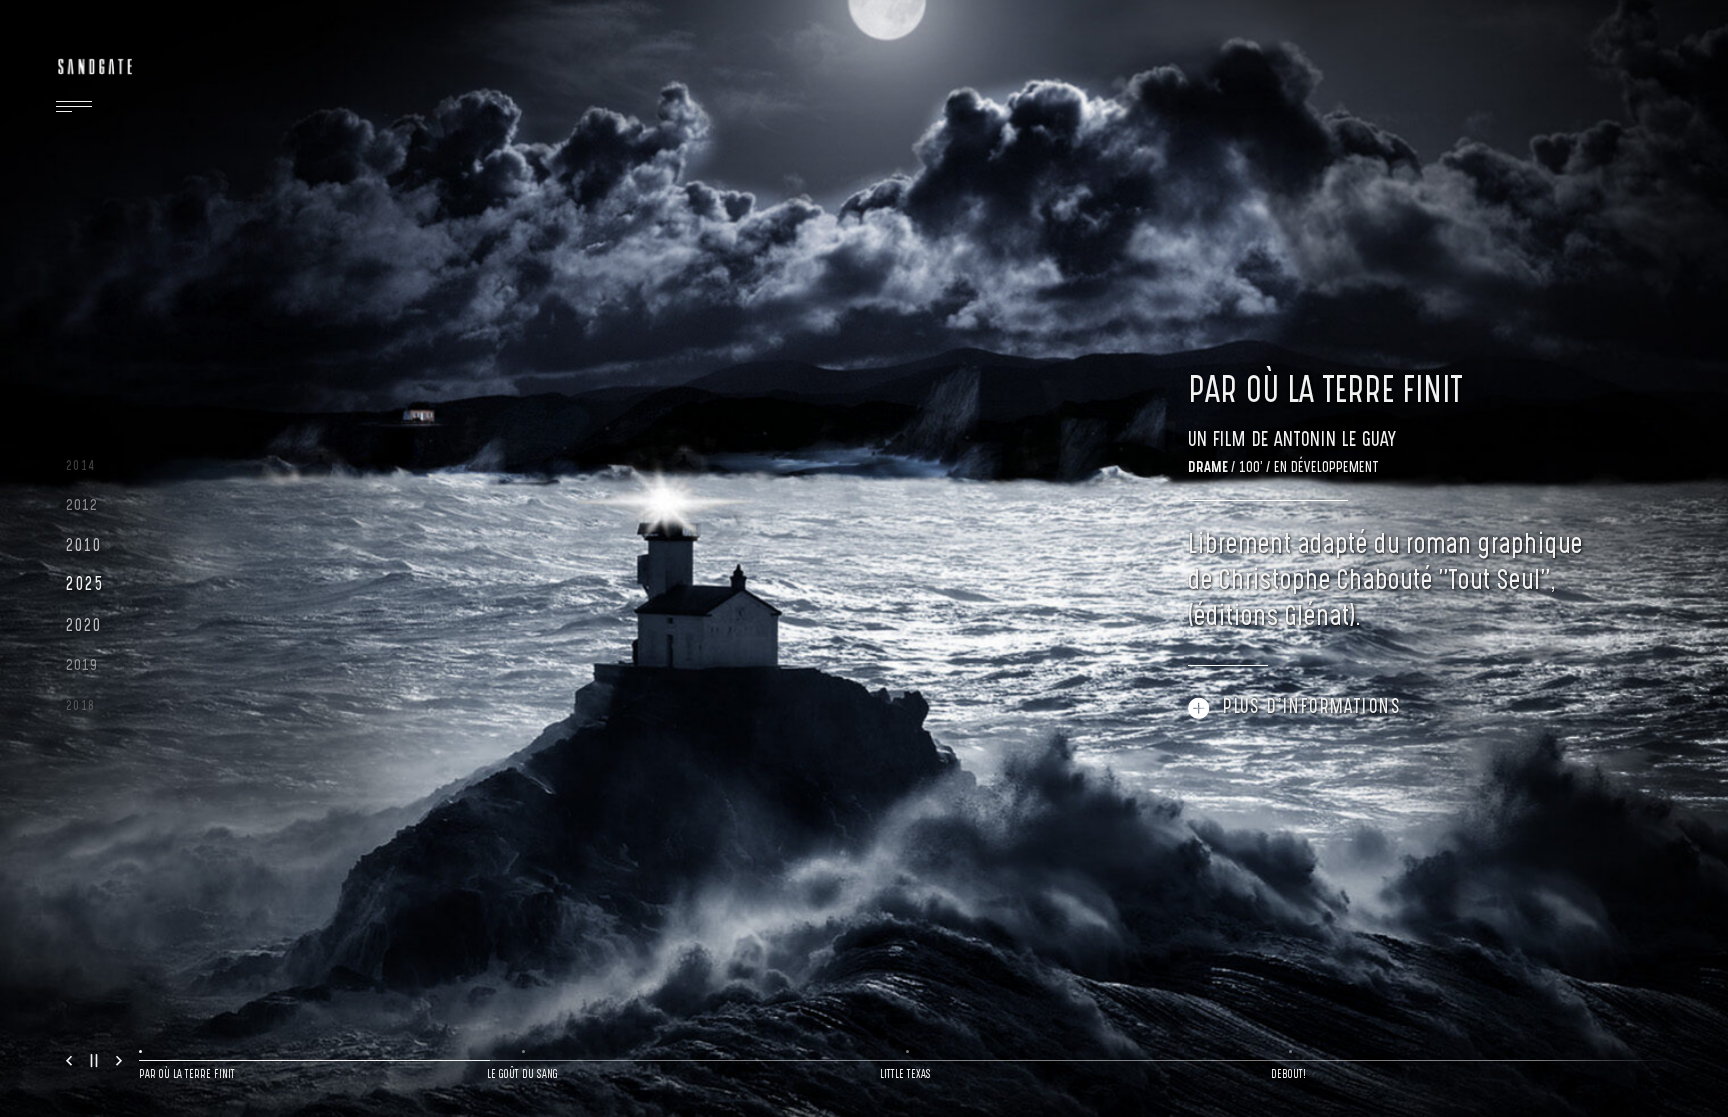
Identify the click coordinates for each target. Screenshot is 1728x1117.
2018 (81, 706)
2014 (81, 466)
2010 (84, 546)
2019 (82, 666)
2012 (82, 506)
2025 (85, 586)
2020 (84, 626)
